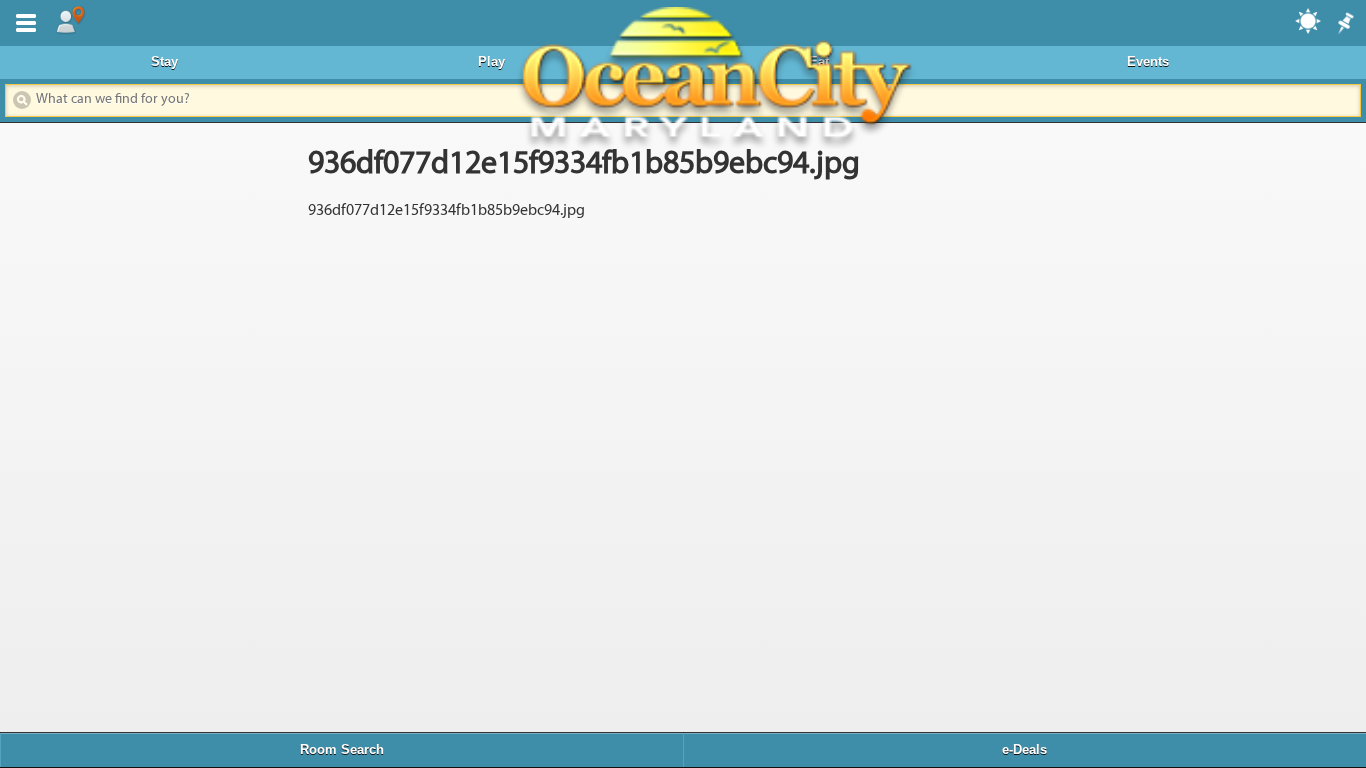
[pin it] (1344, 24)
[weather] (1309, 20)
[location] (70, 21)
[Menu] (22, 21)
